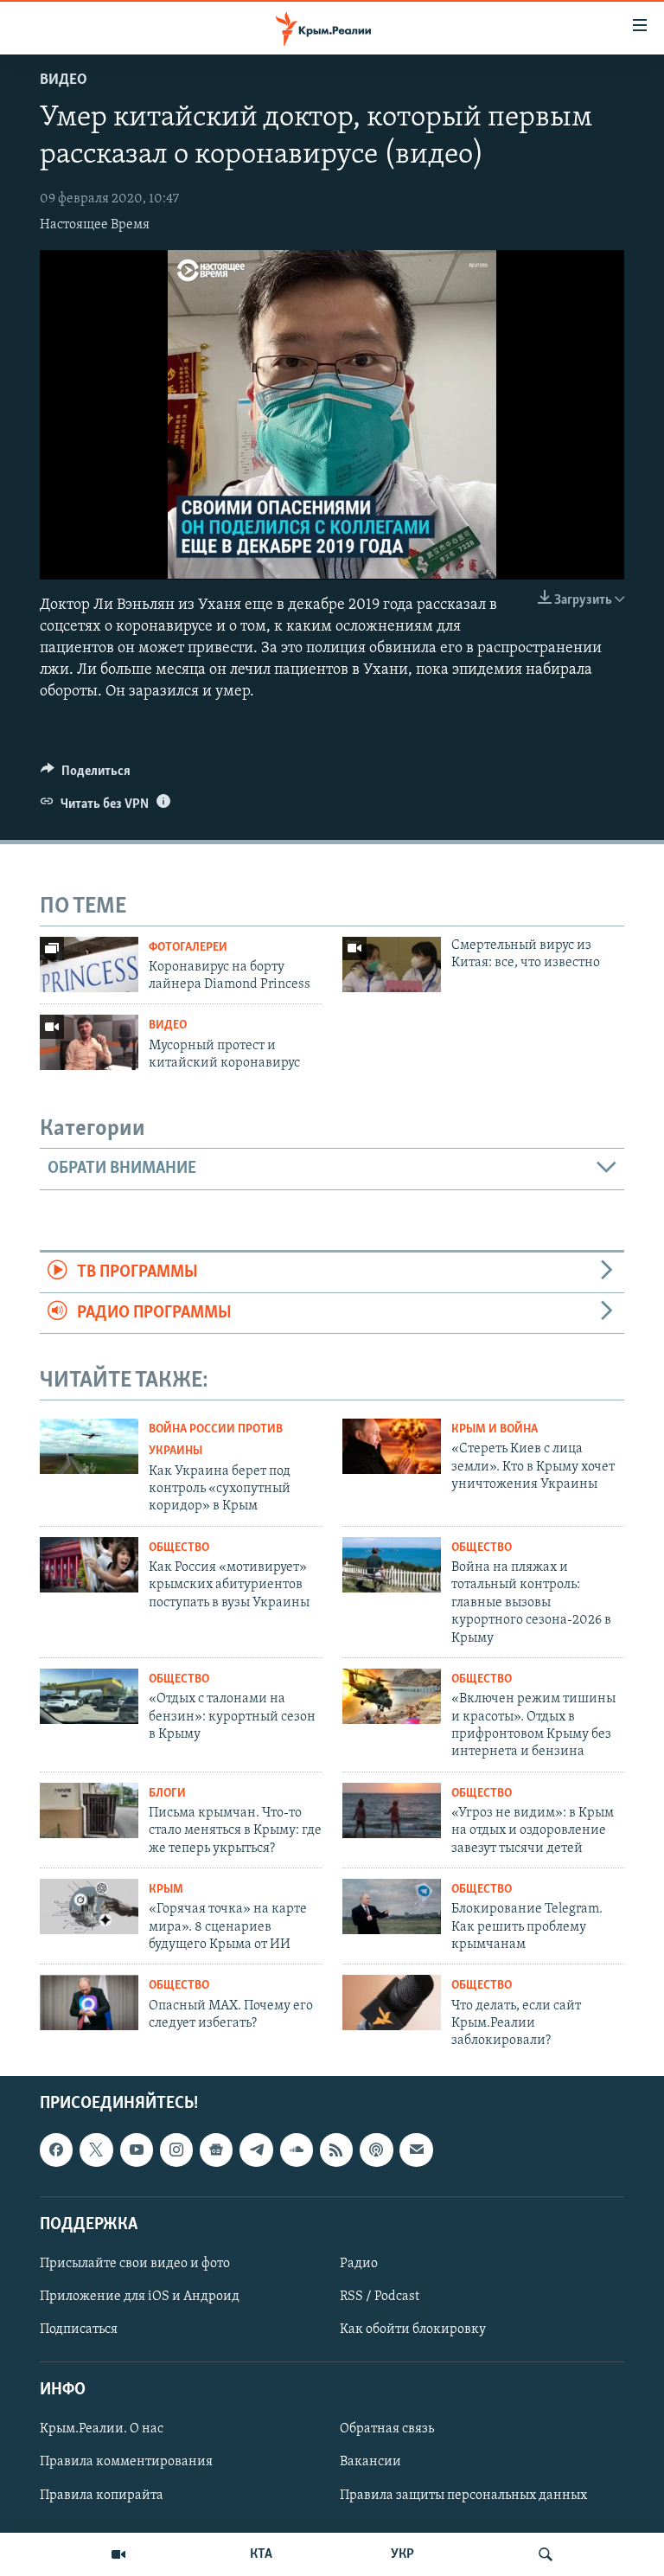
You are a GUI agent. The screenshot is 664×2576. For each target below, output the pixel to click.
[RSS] (336, 2150)
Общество (179, 1548)
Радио (359, 2264)
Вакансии (370, 2462)
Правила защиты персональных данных (463, 2495)
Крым (166, 1890)
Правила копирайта (102, 2495)
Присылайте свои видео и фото (135, 2264)
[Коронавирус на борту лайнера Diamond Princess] (89, 964)
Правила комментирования (126, 2462)
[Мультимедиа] (118, 2554)
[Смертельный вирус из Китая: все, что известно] (392, 964)
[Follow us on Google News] (216, 2150)
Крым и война (495, 1429)
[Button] (86, 775)
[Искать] (546, 2554)
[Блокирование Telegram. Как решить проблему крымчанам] (392, 1906)
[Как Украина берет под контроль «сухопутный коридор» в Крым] (89, 1446)
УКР (402, 2554)
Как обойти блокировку (413, 2329)
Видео (64, 80)
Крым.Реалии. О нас (102, 2429)
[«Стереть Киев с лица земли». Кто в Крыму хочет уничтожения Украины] (392, 1446)
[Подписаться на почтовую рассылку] (416, 2150)
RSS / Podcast (380, 2297)
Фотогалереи (188, 948)
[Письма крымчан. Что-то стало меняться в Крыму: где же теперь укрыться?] (89, 1810)
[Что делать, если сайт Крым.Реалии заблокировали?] (392, 2002)
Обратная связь (387, 2429)
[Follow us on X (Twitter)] (96, 2150)
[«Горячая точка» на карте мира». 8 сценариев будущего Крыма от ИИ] (89, 1906)
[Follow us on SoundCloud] (297, 2150)
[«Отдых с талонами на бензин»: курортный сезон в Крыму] (89, 1696)
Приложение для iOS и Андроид (140, 2297)
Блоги (167, 1794)
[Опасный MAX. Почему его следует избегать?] (89, 2002)
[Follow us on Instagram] (176, 2150)
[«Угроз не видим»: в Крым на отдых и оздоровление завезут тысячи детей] (392, 1810)
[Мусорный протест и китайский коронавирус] (89, 1042)
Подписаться (79, 2329)
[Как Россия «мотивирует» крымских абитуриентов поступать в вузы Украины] (89, 1565)
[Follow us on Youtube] (137, 2150)
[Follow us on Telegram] (256, 2150)
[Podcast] (376, 2150)
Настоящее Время (95, 225)
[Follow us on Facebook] (56, 2150)
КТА (261, 2554)
